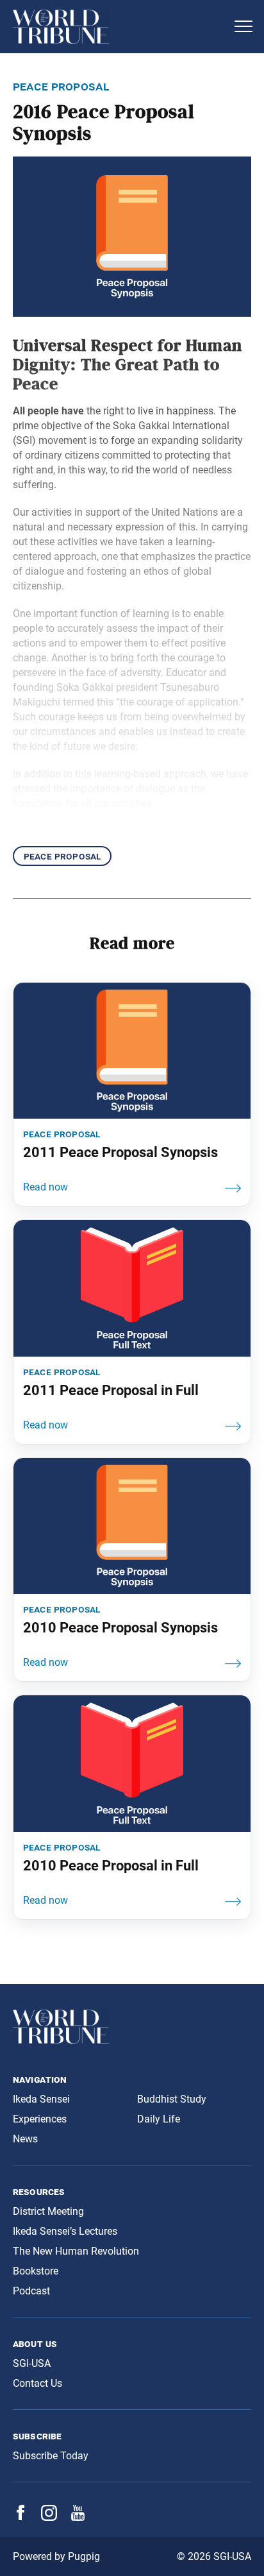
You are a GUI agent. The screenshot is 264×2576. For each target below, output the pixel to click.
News (25, 2139)
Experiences (40, 2119)
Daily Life (159, 2119)
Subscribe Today (51, 2456)
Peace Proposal (62, 856)
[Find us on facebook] (21, 2517)
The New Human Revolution (76, 2251)
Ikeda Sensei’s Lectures (65, 2231)
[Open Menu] (243, 26)
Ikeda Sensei (41, 2099)
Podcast (31, 2291)
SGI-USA (32, 2363)
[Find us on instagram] (49, 2517)
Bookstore (36, 2271)
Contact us (37, 2383)
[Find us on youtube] (78, 2517)
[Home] (119, 27)
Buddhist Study (172, 2099)
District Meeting (48, 2211)
